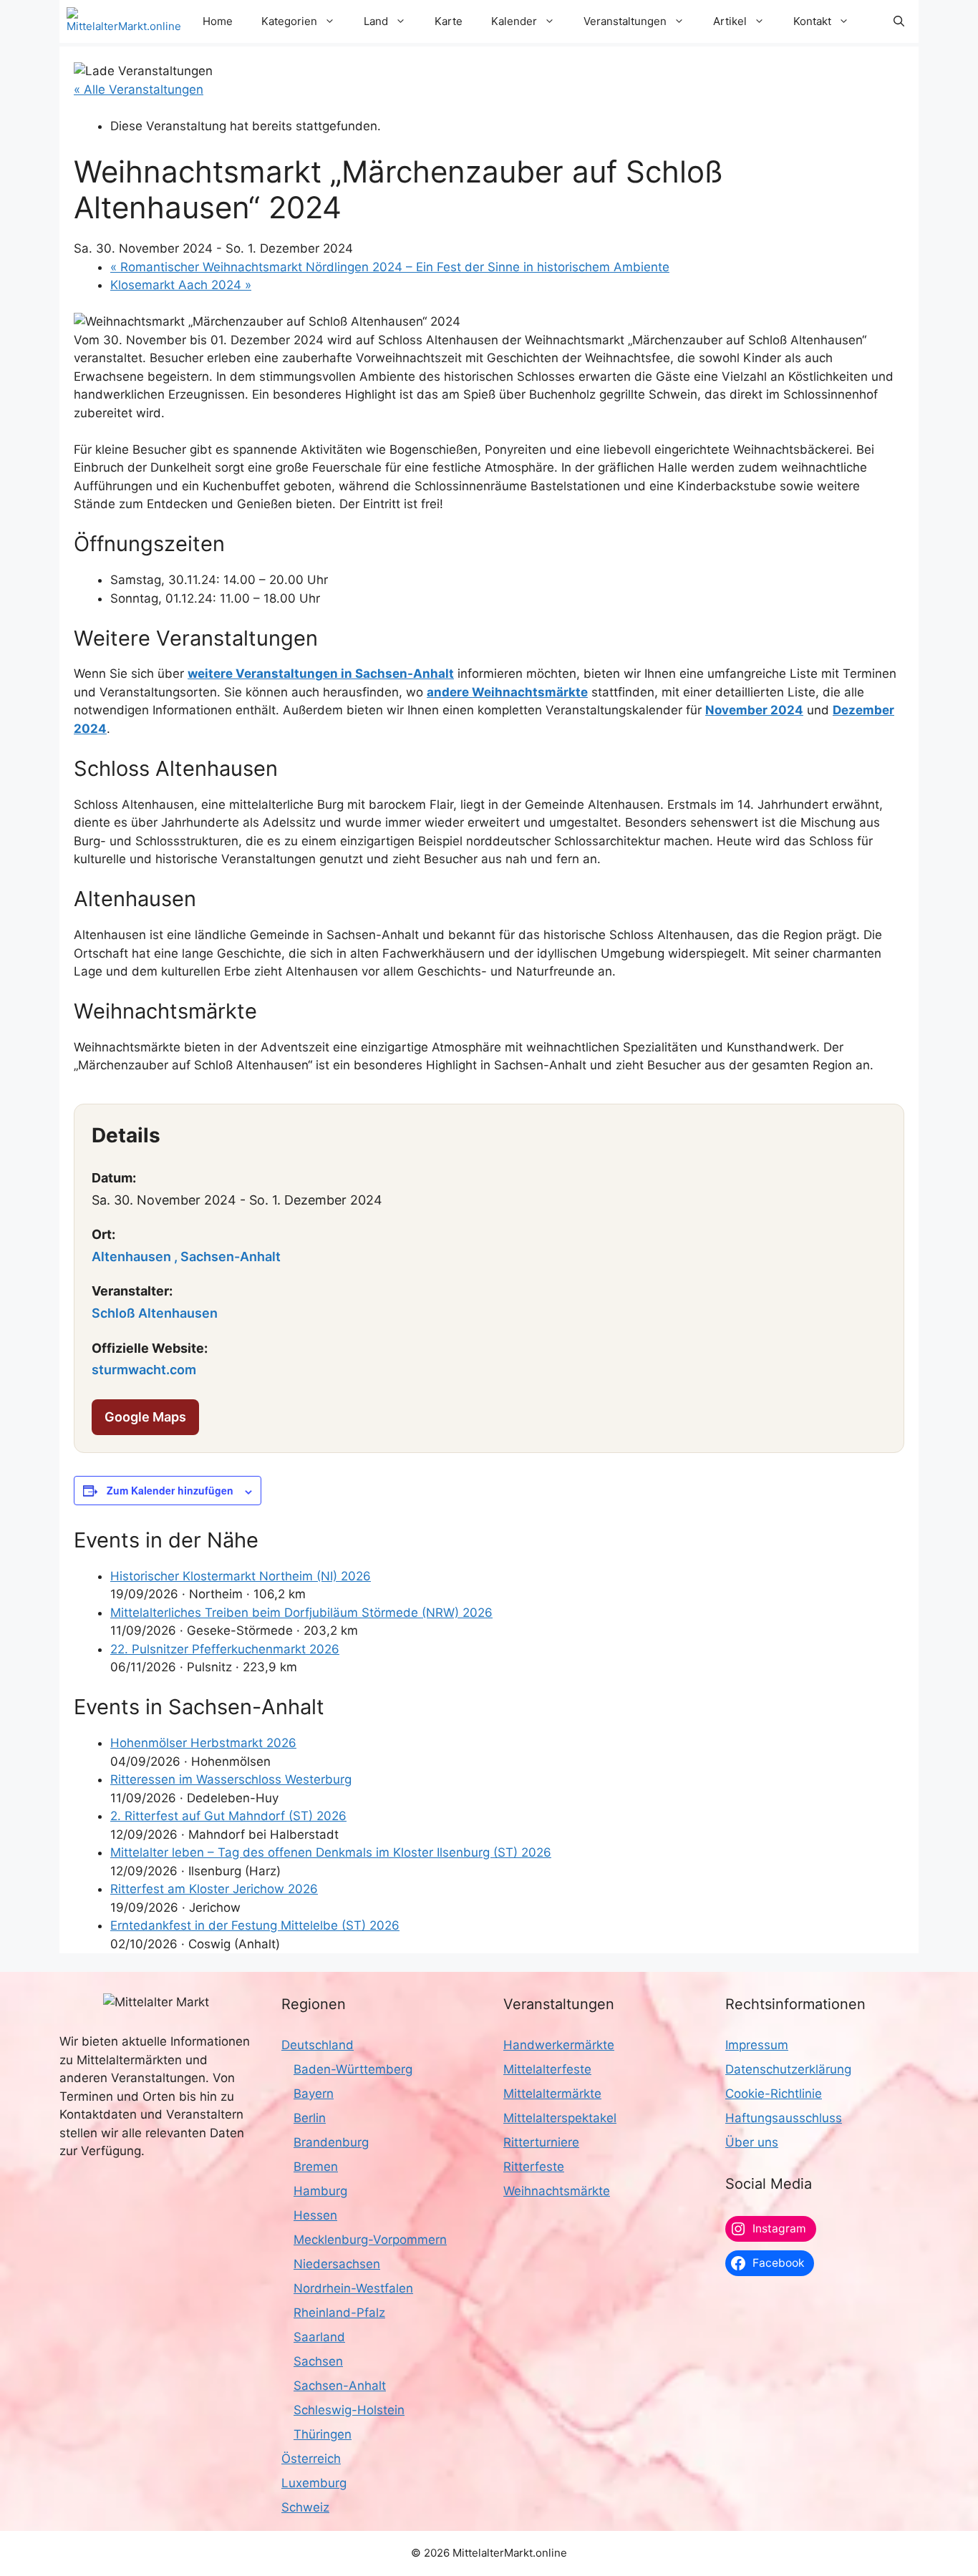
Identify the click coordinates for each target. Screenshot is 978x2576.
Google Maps (145, 1417)
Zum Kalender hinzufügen (170, 1490)
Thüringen (323, 2434)
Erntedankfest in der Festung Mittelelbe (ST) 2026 (255, 1925)
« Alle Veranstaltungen (139, 89)
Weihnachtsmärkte (557, 2191)
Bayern (314, 2094)
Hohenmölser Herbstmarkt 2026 (203, 1743)
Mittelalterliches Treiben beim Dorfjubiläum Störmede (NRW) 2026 (301, 1613)
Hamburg (320, 2191)
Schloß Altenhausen (155, 1313)
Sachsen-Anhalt (340, 2386)
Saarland (319, 2337)
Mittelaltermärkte (552, 2094)
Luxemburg (314, 2483)
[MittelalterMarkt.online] (124, 21)
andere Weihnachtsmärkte (507, 692)
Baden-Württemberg (353, 2069)
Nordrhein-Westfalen (353, 2288)
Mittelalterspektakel (560, 2118)
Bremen (316, 2167)
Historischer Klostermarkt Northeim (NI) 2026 (241, 1576)
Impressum (757, 2045)
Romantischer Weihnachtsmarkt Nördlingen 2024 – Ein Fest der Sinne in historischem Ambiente (390, 267)
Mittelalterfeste (547, 2069)
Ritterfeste (534, 2167)
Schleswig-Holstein (349, 2410)
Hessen (315, 2215)
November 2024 (754, 710)
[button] (899, 21)
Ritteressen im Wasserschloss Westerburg (231, 1779)
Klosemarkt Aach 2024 (181, 285)
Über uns (752, 2142)
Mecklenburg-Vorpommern (370, 2240)
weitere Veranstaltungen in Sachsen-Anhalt (321, 674)
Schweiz (305, 2507)
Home (218, 21)
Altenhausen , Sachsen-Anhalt (186, 1257)
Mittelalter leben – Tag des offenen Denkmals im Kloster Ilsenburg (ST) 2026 (331, 1852)
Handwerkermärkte (559, 2045)
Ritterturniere (541, 2142)
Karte (449, 21)
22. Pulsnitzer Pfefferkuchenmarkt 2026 (225, 1649)
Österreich (311, 2459)
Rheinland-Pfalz (339, 2313)
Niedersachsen (337, 2264)
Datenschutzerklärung (788, 2069)
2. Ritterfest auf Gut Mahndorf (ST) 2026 (228, 1816)
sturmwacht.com (144, 1370)
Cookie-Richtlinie (774, 2094)
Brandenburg (331, 2142)
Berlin (310, 2118)
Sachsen (318, 2361)
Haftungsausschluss (784, 2118)
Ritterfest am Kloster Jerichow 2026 (214, 1889)
